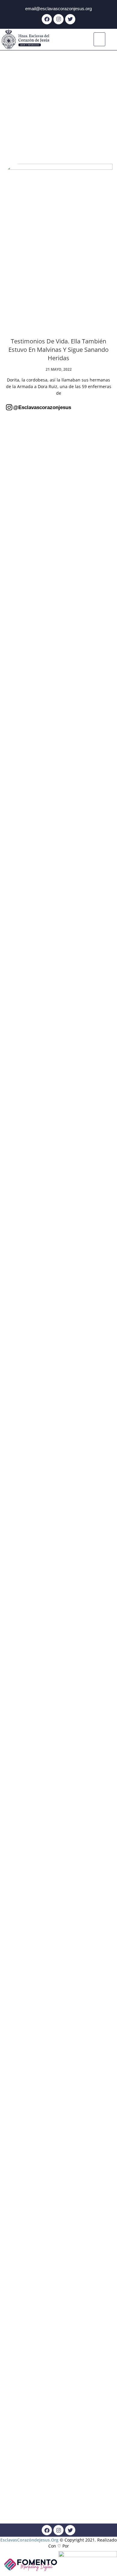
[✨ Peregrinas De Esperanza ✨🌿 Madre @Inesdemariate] (21, 1971)
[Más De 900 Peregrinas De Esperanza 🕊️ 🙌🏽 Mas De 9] (21, 586)
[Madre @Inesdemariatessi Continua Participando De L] (21, 946)
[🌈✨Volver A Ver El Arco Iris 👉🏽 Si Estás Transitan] (96, 1293)
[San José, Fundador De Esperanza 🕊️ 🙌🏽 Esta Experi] (96, 2046)
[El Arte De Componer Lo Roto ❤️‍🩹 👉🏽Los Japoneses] (21, 1665)
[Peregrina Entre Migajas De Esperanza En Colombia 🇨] (21, 1321)
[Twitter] (70, 19)
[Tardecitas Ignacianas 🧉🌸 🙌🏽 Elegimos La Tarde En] (96, 583)
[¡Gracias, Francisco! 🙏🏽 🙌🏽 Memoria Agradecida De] (58, 905)
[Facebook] (47, 19)
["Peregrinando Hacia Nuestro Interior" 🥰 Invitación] (58, 1624)
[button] (100, 39)
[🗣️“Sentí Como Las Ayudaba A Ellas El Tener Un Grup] (21, 2393)
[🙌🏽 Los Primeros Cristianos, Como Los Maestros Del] (58, 1299)
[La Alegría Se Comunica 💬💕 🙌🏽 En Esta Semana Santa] (96, 908)
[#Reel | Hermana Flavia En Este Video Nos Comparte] (96, 1558)
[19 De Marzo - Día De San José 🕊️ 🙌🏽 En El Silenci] (58, 1936)
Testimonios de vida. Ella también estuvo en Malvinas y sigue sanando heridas (58, 350)
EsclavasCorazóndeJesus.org (29, 2540)
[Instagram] (58, 19)
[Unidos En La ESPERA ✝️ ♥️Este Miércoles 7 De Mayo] (58, 495)
